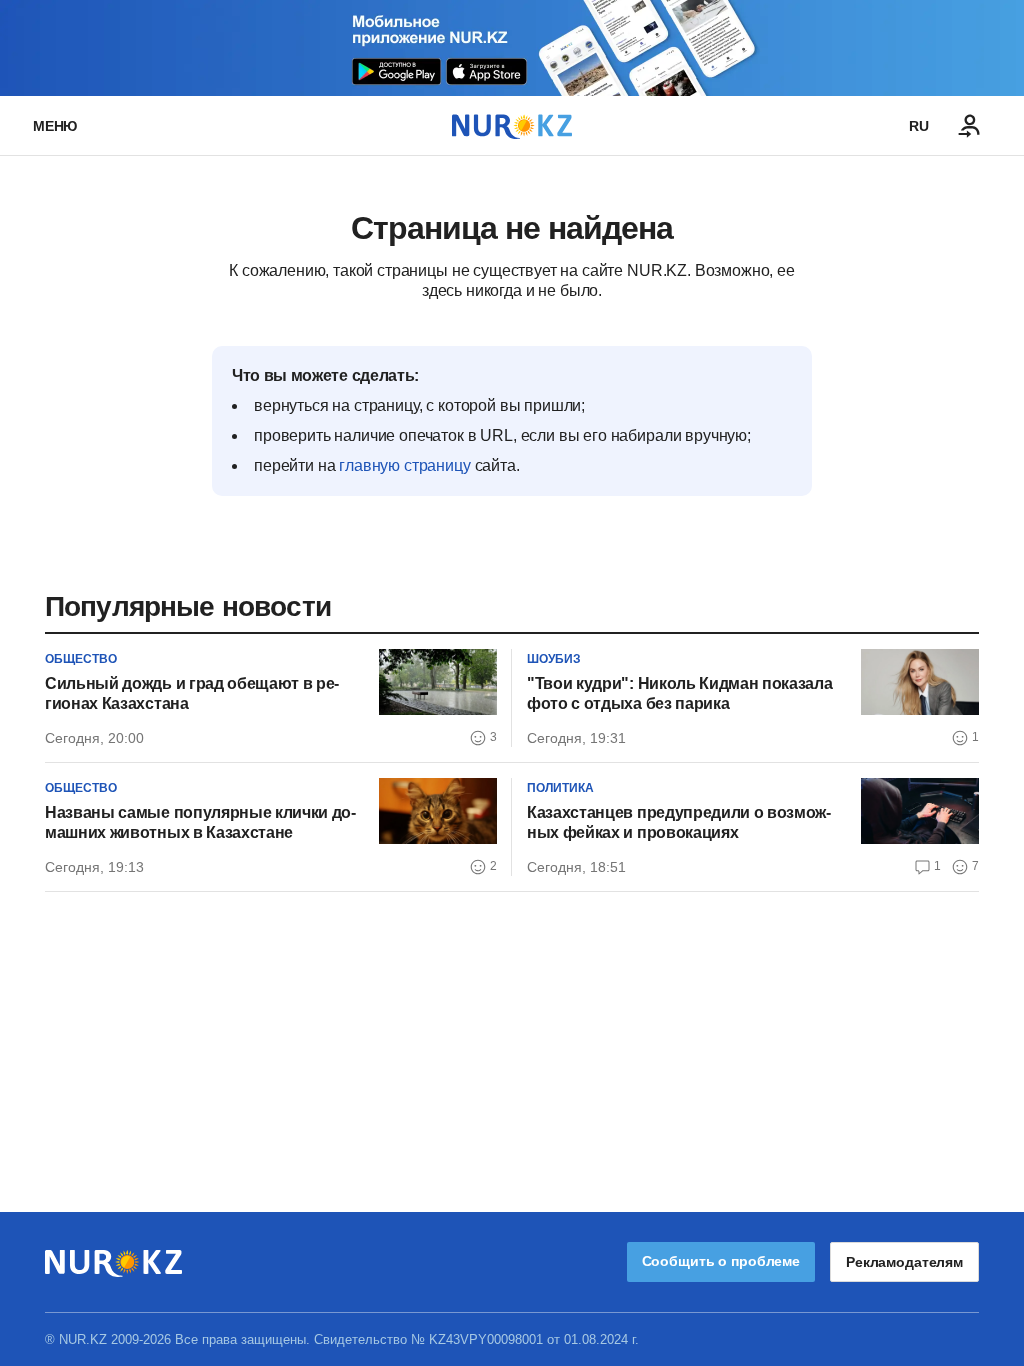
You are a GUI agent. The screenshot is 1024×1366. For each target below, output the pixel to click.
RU (919, 126)
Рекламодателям (904, 1262)
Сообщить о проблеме (721, 1261)
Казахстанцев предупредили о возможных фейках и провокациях (679, 822)
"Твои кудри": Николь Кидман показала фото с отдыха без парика (679, 693)
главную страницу (404, 465)
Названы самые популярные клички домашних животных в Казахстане (200, 822)
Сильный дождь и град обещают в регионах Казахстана (192, 693)
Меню (55, 126)
